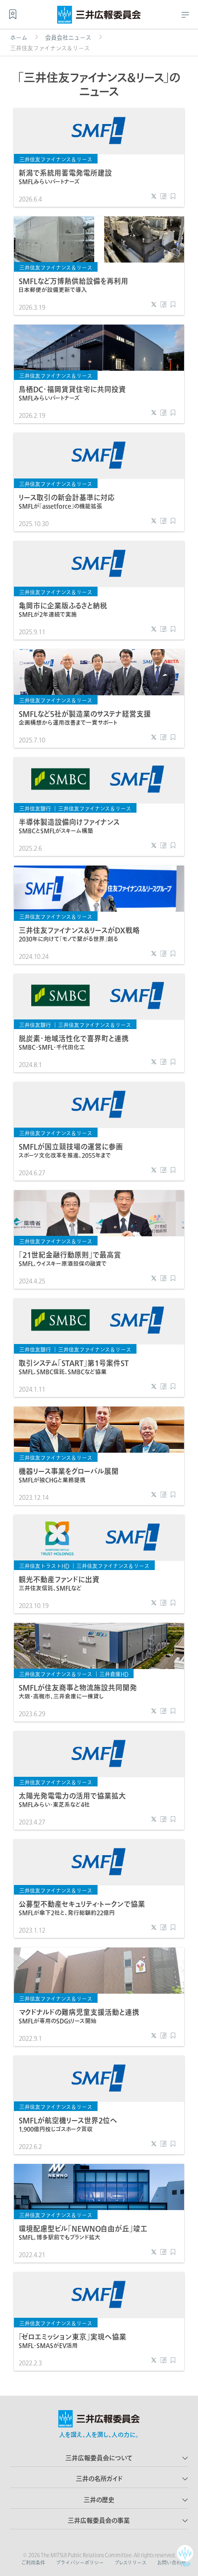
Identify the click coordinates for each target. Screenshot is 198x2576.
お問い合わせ (172, 2563)
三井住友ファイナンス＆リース (56, 159)
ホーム (19, 38)
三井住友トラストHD (44, 1566)
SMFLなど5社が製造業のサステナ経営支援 (85, 718)
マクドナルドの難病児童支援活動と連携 (79, 2016)
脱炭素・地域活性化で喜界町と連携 (74, 1042)
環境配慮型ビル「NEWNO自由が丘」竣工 (83, 2232)
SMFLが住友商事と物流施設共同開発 (78, 1691)
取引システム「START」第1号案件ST (74, 1367)
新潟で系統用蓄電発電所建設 (65, 177)
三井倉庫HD (114, 1674)
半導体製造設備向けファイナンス (69, 826)
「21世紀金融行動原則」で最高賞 (70, 1259)
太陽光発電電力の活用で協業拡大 (72, 1800)
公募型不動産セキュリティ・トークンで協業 (82, 1908)
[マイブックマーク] (13, 14)
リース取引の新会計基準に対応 (67, 501)
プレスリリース (130, 2563)
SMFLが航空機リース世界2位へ (68, 2124)
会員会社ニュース (68, 38)
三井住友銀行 (35, 809)
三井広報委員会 (99, 17)
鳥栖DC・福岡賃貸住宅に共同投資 (72, 393)
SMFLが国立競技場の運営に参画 (71, 1150)
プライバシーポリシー (80, 2563)
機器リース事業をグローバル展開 (69, 1475)
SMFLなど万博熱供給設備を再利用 (74, 285)
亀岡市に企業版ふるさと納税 (63, 609)
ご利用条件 (33, 2563)
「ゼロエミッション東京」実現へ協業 (73, 2341)
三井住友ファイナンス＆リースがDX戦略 (79, 934)
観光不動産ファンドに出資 (59, 1583)
